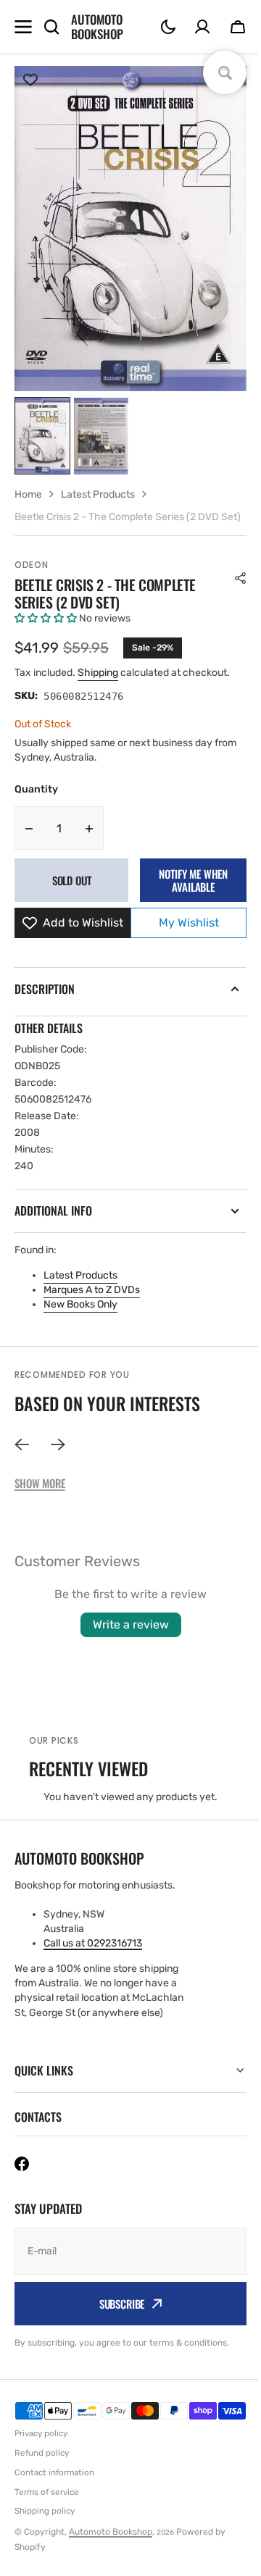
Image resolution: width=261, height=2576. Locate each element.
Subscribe (116, 2328)
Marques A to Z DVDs (92, 1290)
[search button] (51, 27)
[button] (168, 27)
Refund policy (42, 2496)
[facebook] (22, 2188)
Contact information (54, 2514)
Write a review (131, 1624)
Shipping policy (45, 2554)
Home (28, 494)
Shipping (98, 673)
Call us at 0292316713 (93, 1943)
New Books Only (80, 1304)
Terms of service (47, 2534)
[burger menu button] (23, 27)
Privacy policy (41, 2476)
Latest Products (80, 1275)
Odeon (32, 565)
